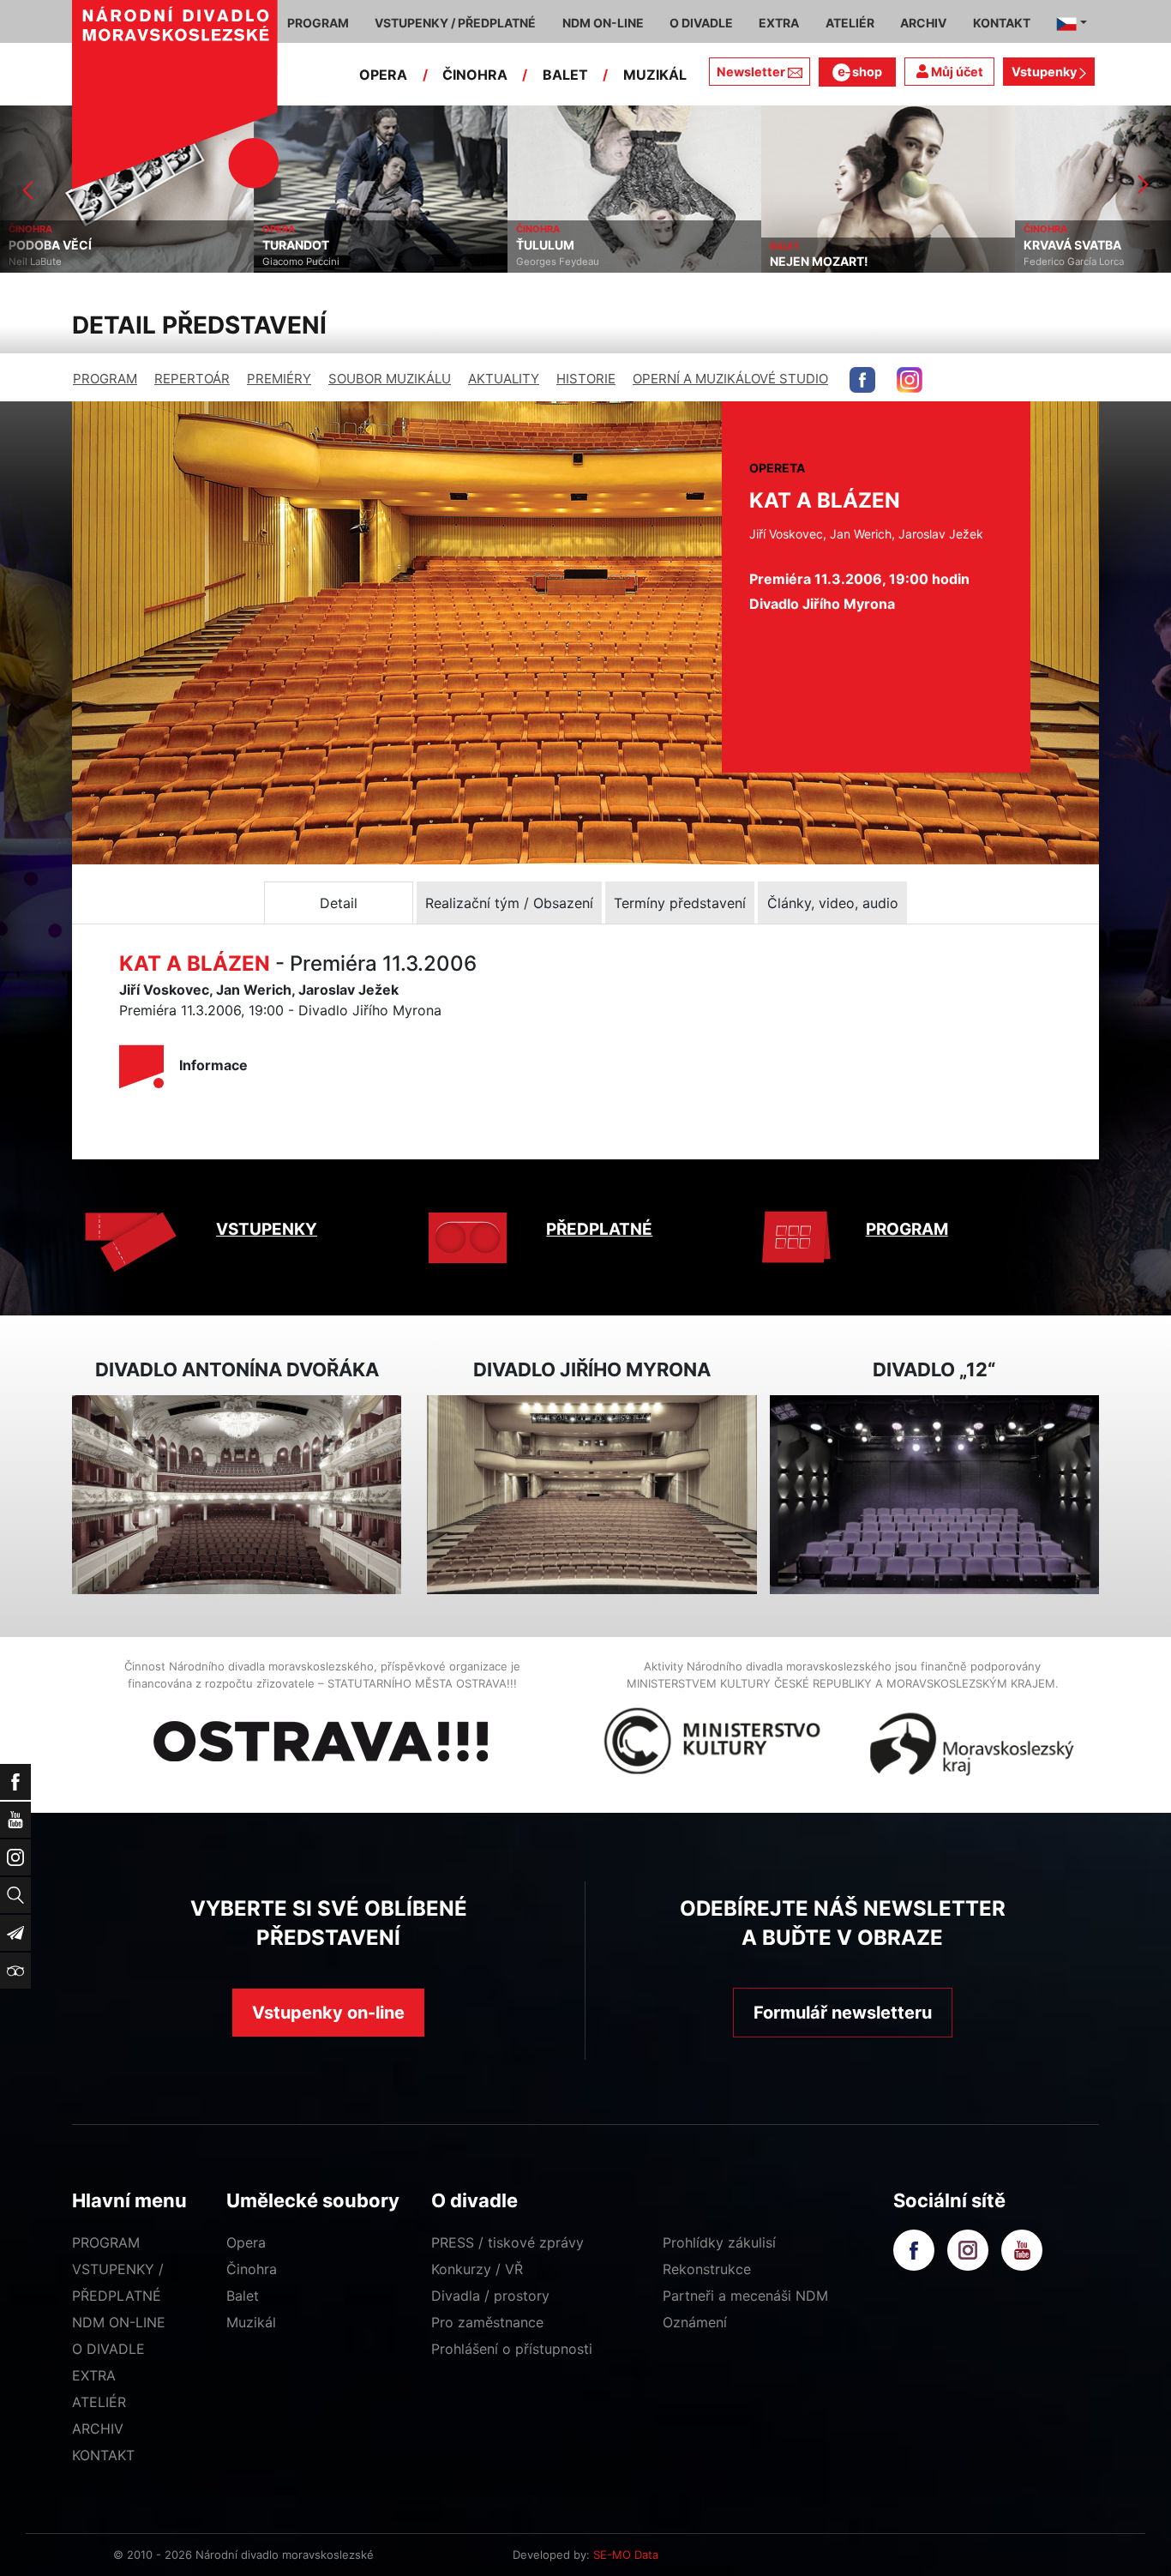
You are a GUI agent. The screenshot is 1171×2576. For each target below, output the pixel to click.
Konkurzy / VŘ (477, 2269)
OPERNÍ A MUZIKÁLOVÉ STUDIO (730, 379)
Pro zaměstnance (487, 2322)
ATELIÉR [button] (850, 23)
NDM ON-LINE (119, 2322)
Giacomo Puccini (47, 262)
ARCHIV (98, 2429)
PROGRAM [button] (318, 23)
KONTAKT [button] (1002, 23)
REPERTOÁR (192, 379)
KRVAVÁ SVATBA (819, 245)
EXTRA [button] (779, 23)
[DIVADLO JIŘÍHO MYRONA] (592, 1495)
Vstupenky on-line (328, 2013)
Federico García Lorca (820, 262)
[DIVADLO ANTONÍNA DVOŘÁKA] (237, 1495)
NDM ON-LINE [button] (603, 23)
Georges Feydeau (304, 262)
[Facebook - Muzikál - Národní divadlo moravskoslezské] (862, 380)
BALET (565, 75)
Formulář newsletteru (843, 2013)
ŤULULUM (291, 245)
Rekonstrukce (707, 2269)
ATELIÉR (99, 2402)
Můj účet (956, 72)
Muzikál (251, 2322)
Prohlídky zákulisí (719, 2242)
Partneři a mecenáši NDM (745, 2296)
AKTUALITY (504, 379)
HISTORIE (586, 379)
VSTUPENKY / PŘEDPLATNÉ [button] (455, 23)
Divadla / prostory (490, 2296)
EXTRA (94, 2375)
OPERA (383, 75)
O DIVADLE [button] (701, 23)
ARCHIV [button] (923, 23)
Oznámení (695, 2322)
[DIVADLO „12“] (934, 1495)
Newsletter (751, 72)
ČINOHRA (475, 75)
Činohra (252, 2269)
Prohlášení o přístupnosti (512, 2349)
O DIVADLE (108, 2349)
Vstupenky (1045, 72)
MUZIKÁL (655, 75)
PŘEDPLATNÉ (599, 1229)
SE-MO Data (626, 2555)
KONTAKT (103, 2455)
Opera (246, 2242)
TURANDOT (42, 245)
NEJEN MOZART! (565, 262)
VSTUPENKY (267, 1229)
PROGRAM (105, 379)
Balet (243, 2296)
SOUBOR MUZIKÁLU (390, 379)
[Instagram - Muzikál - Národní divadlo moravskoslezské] (910, 380)
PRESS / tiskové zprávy (507, 2242)
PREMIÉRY (279, 379)
